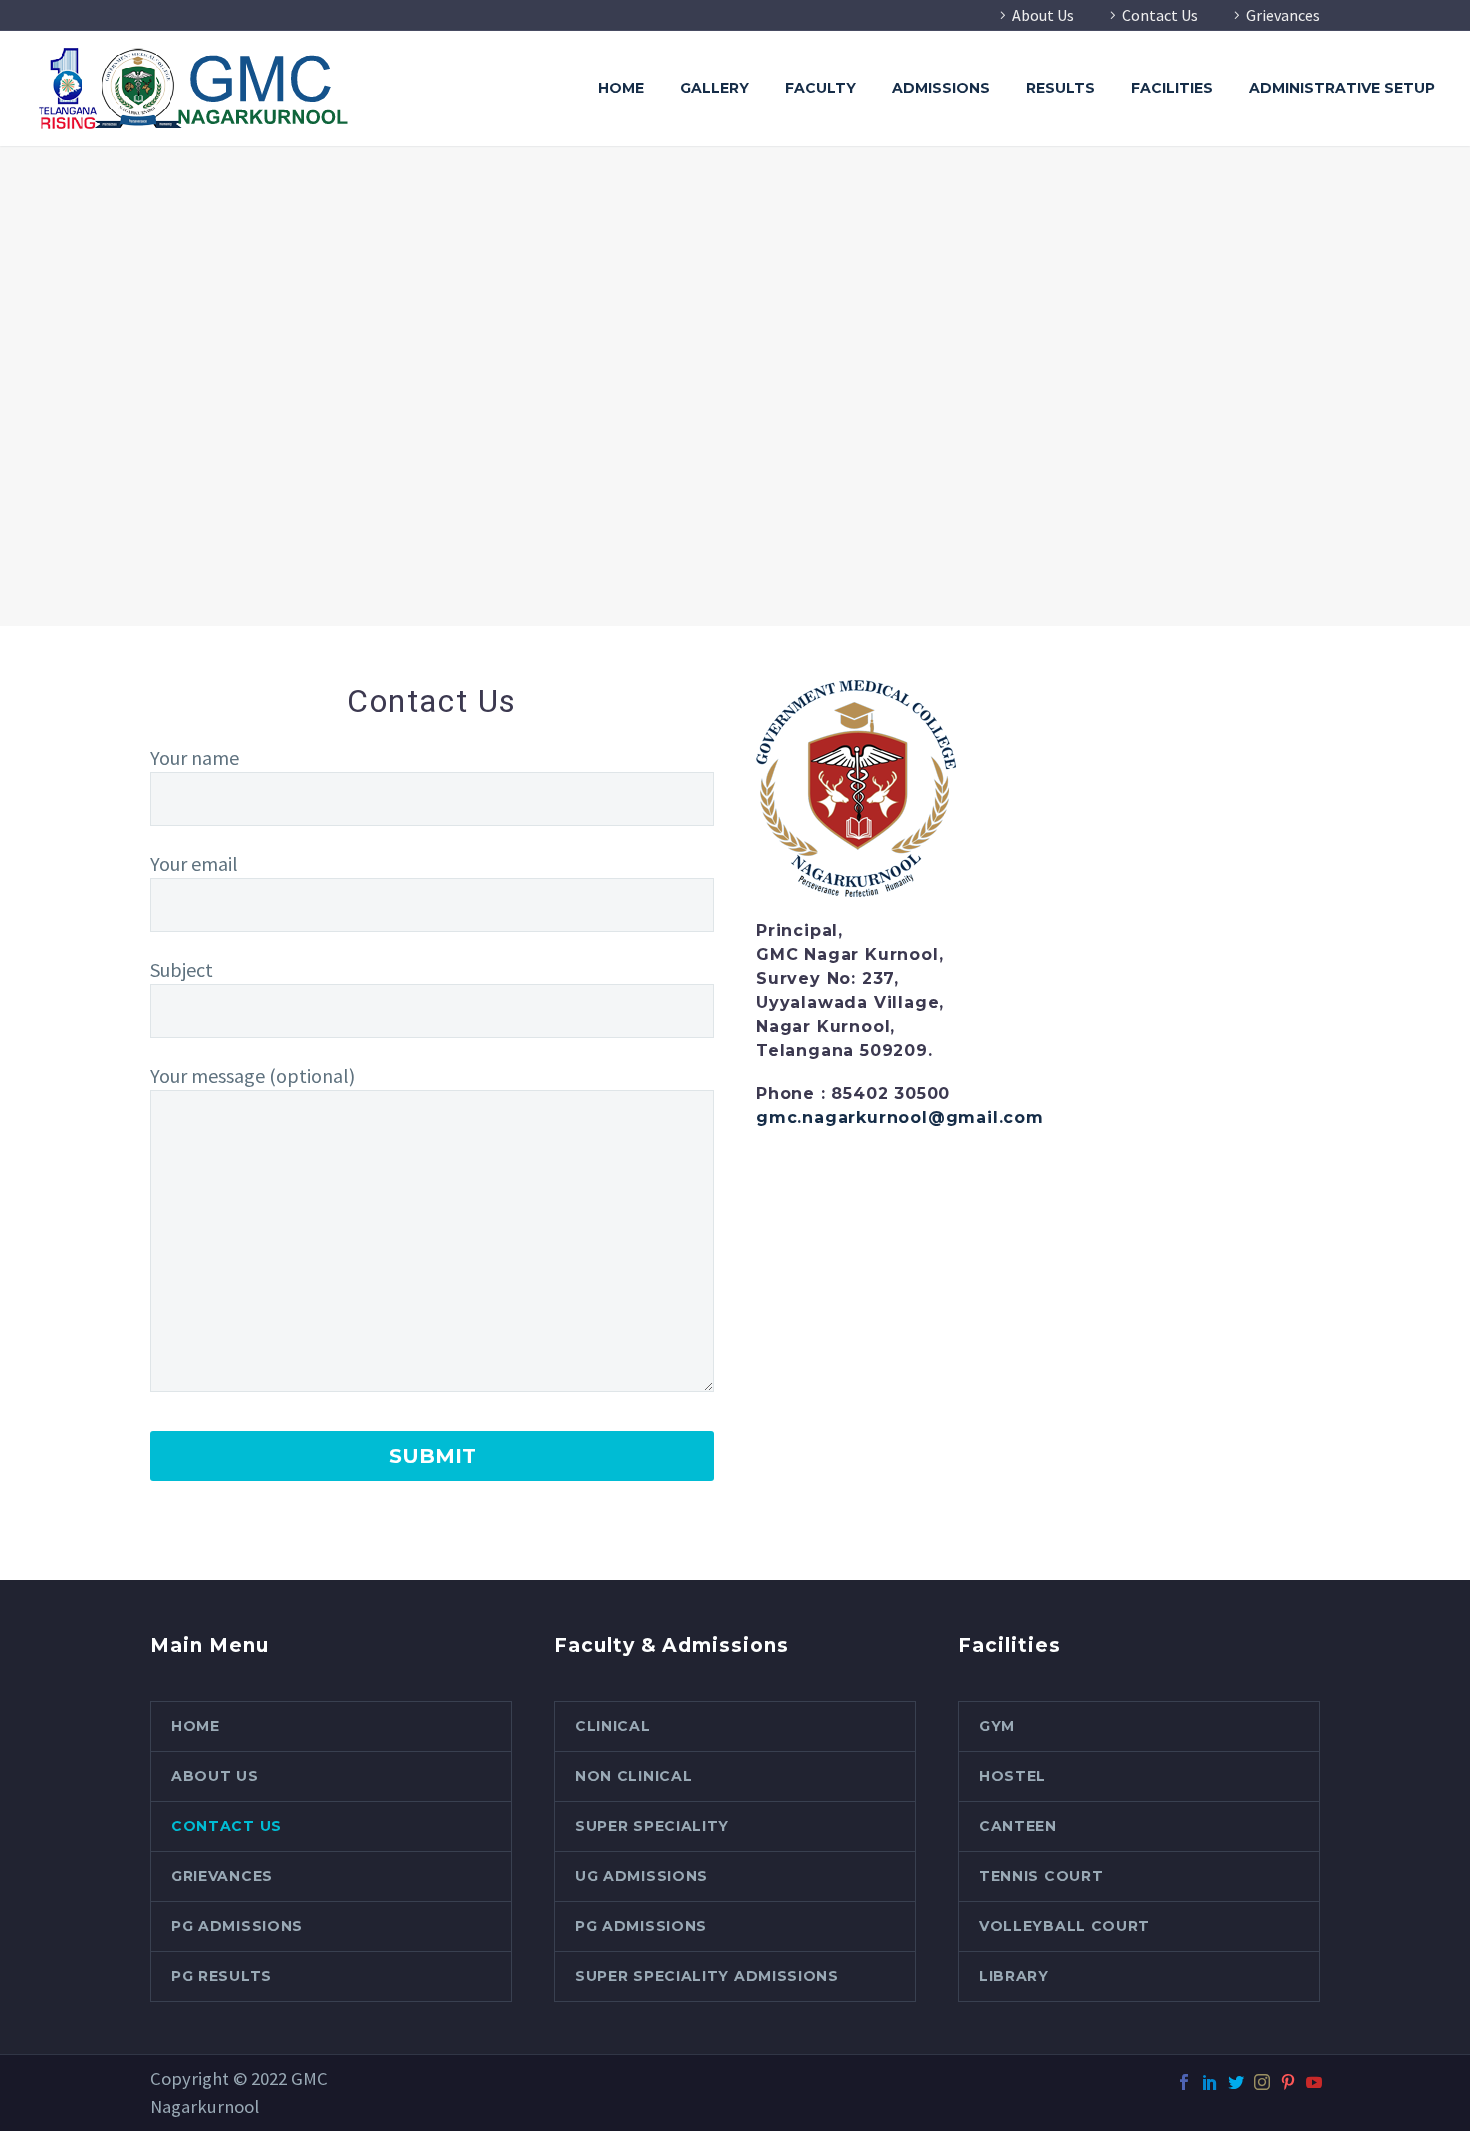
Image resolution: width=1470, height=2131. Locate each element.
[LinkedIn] (1210, 2082)
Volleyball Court (1064, 1926)
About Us (1043, 15)
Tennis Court (1041, 1876)
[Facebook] (1184, 2082)
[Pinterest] (1288, 2082)
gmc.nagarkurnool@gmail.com (900, 1117)
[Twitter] (1236, 2082)
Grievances (1283, 15)
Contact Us (1160, 15)
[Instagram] (1262, 2082)
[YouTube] (1314, 2082)
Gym (997, 1726)
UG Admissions (641, 1876)
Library (1014, 1976)
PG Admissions (237, 1926)
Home (621, 88)
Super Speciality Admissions (707, 1976)
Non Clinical (633, 1776)
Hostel (1012, 1776)
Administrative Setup (1342, 88)
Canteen (1018, 1826)
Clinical (613, 1726)
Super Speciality (652, 1826)
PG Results (221, 1976)
